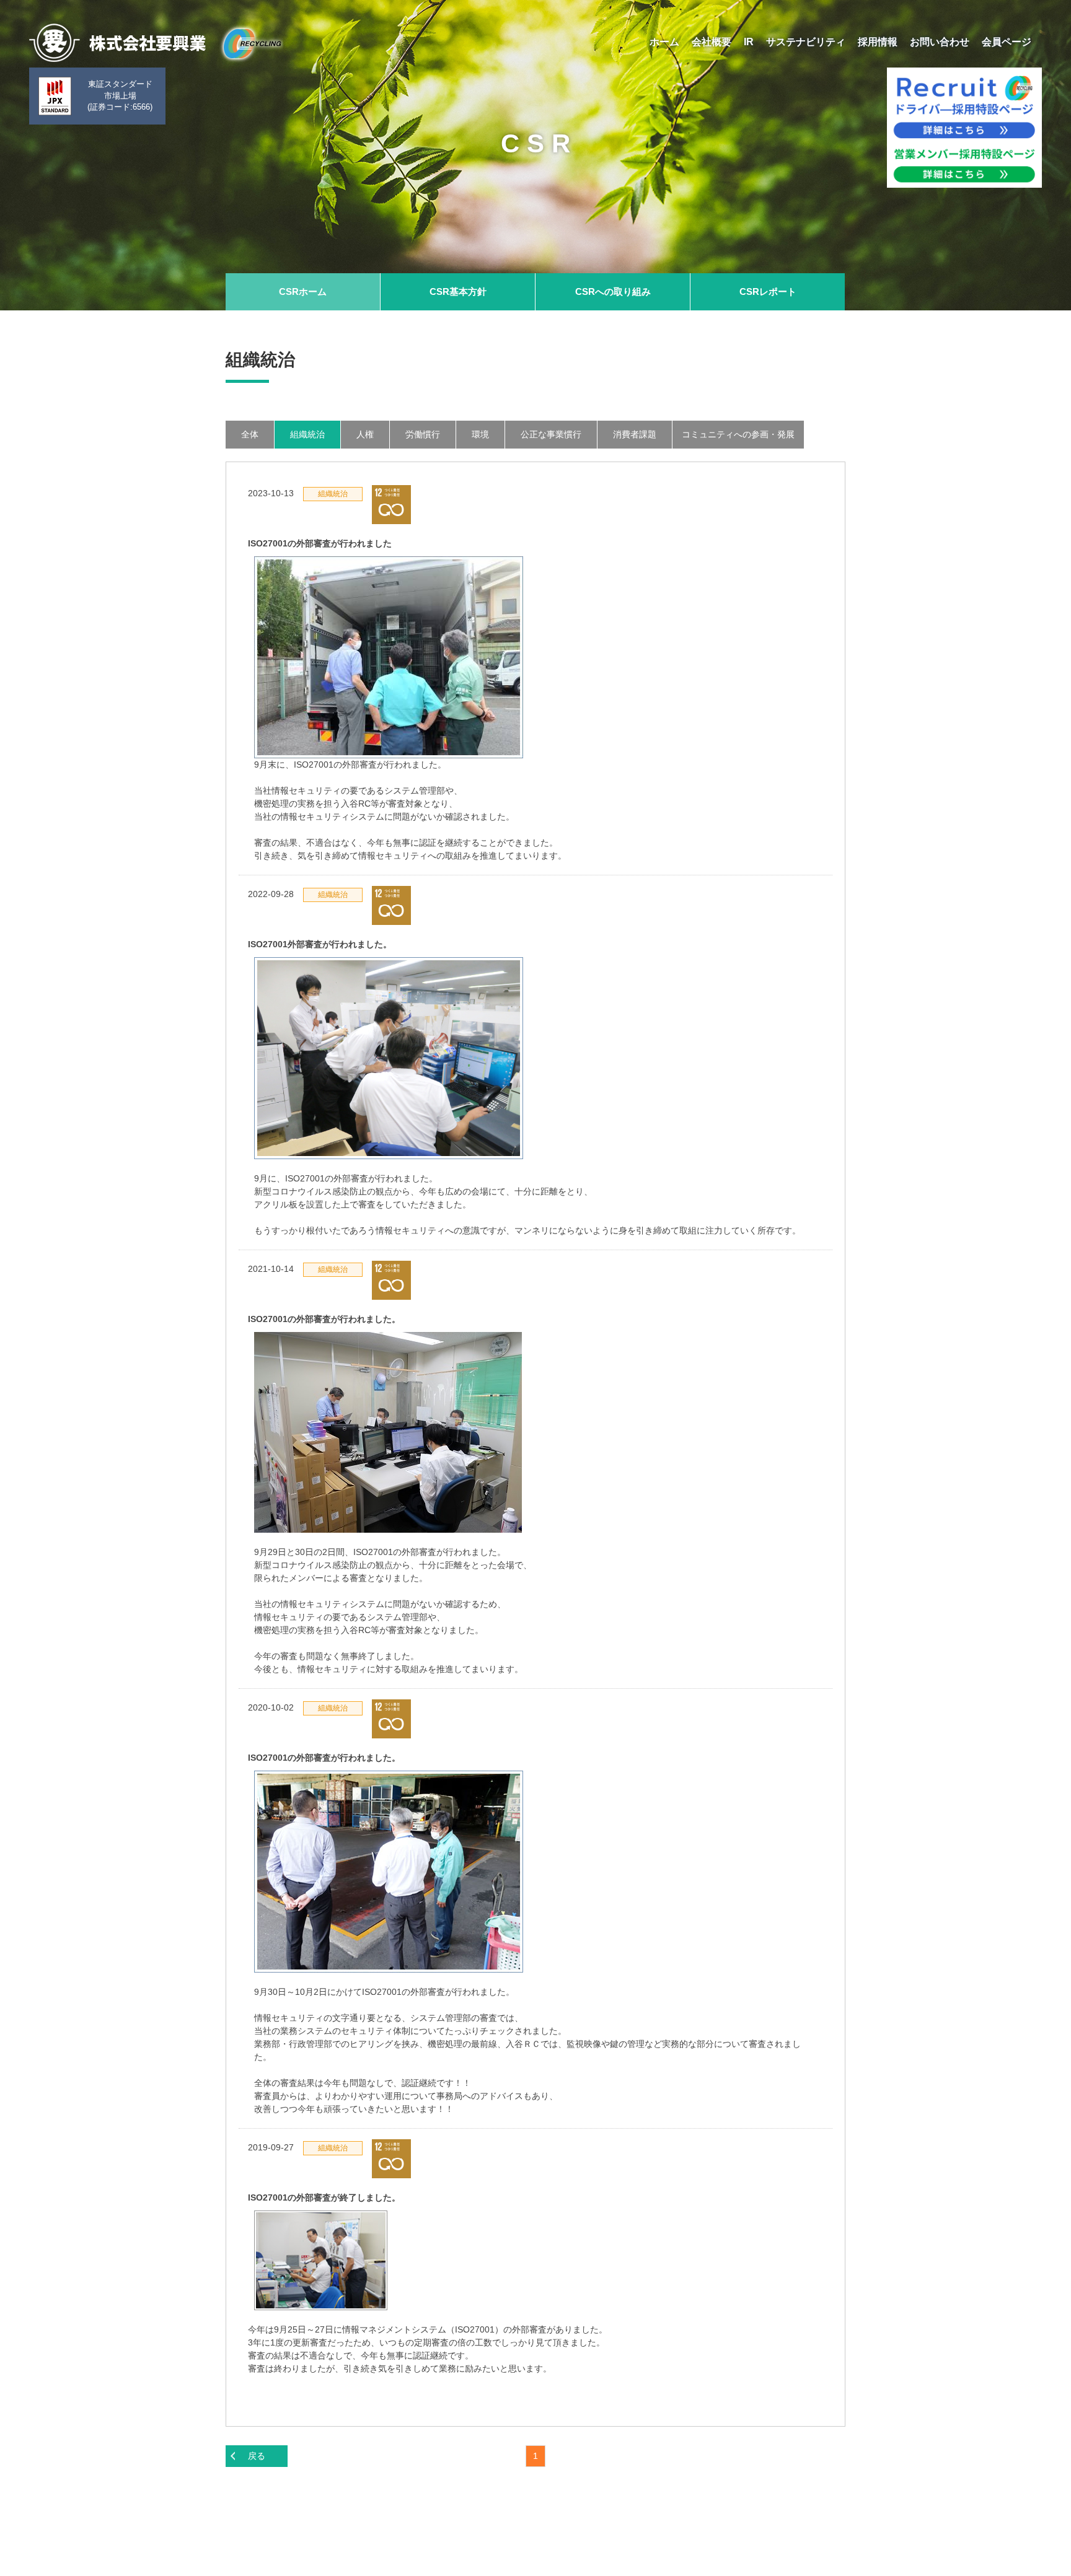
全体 (250, 434)
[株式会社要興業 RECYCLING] (155, 43)
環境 (480, 434)
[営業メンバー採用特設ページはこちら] (964, 166)
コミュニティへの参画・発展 (738, 434)
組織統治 (307, 434)
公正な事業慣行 (551, 434)
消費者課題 (635, 434)
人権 (365, 434)
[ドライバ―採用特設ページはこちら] (964, 106)
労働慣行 (423, 434)
